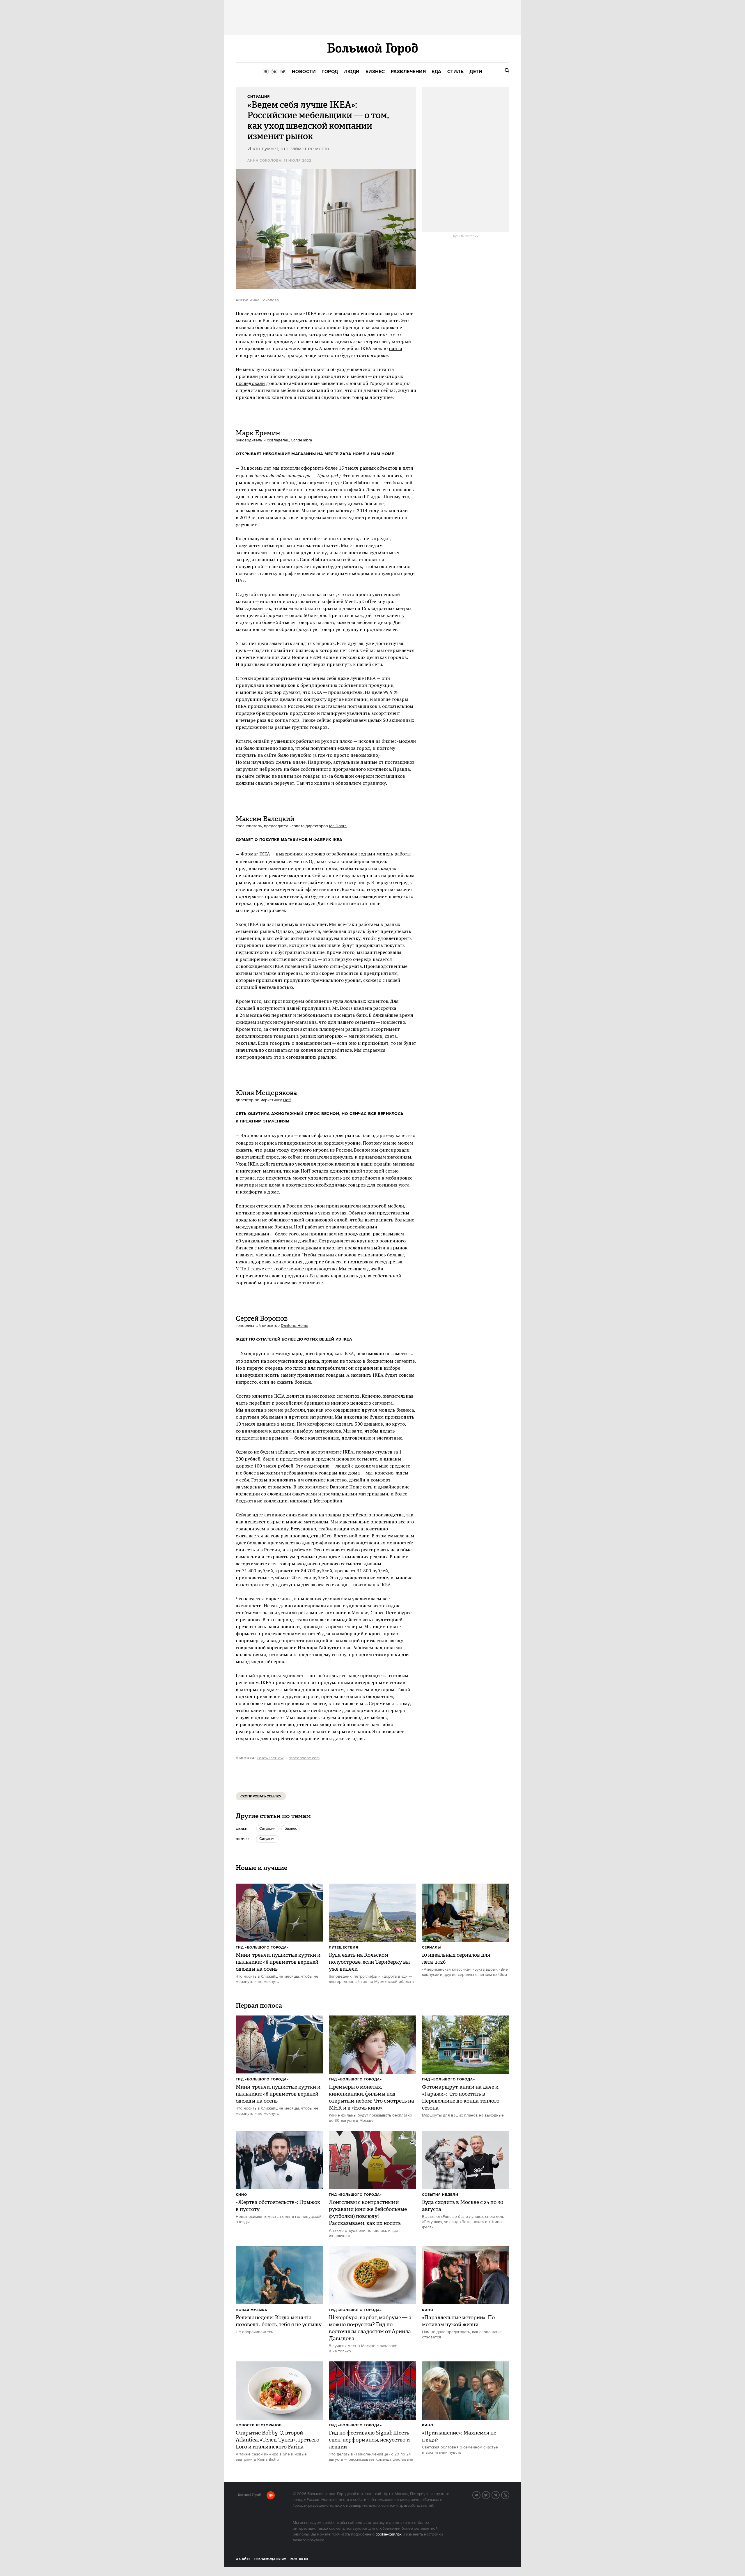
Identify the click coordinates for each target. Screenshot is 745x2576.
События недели (440, 2195)
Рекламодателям (270, 2559)
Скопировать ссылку (261, 1796)
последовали (250, 383)
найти (395, 348)
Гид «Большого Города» (262, 1948)
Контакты (299, 2559)
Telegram (499, 2494)
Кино (241, 2195)
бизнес (291, 1829)
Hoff (287, 1100)
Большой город (249, 2496)
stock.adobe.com (304, 1758)
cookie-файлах (389, 2534)
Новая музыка (251, 2310)
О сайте (243, 2559)
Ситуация (267, 1829)
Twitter (490, 2494)
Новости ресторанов (259, 2425)
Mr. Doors (338, 826)
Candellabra (301, 440)
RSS (509, 2494)
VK (480, 2494)
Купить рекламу (466, 236)
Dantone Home (295, 1326)
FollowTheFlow (270, 1758)
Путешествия (344, 1948)
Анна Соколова (264, 161)
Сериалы (431, 1948)
